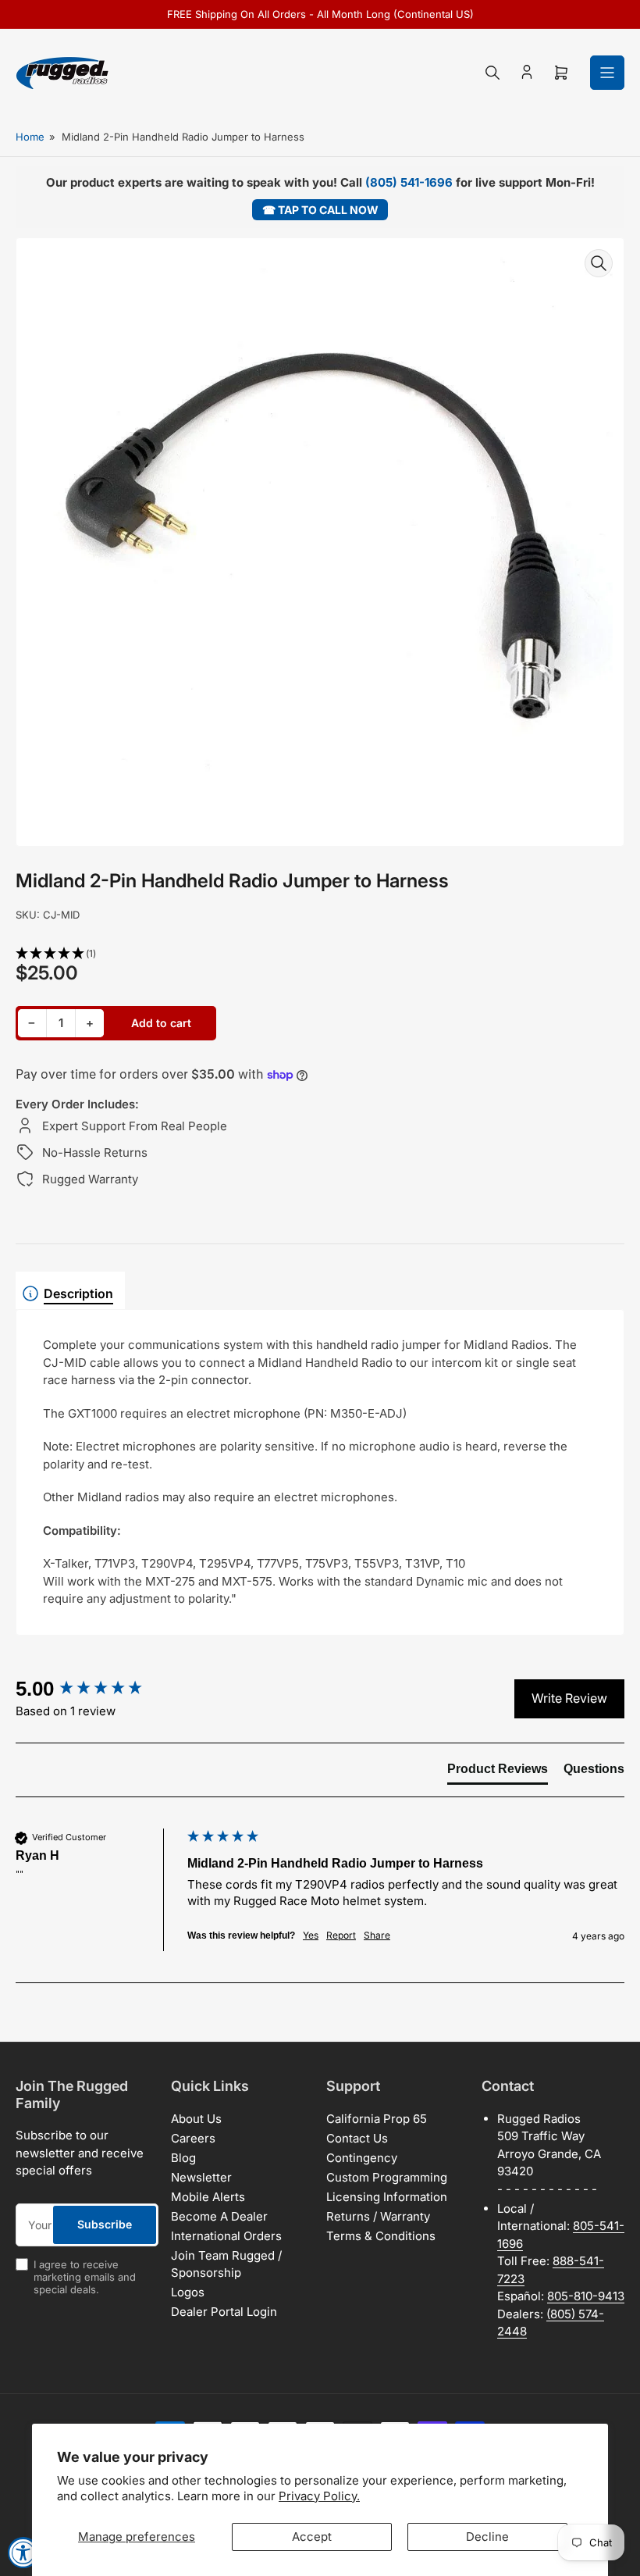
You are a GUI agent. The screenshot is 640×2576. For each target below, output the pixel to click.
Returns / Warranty (378, 2216)
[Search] (492, 73)
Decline (487, 2537)
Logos (188, 2292)
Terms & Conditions (381, 2236)
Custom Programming (387, 2177)
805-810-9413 (586, 2296)
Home (30, 137)
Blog (183, 2158)
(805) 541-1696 (409, 182)
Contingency (362, 2158)
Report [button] (341, 1935)
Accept (312, 2537)
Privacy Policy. (319, 2496)
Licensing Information (387, 2197)
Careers (193, 2138)
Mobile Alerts (208, 2197)
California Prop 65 (377, 2119)
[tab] (498, 1772)
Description (78, 1293)
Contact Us (357, 2138)
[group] (98, 1689)
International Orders (226, 2236)
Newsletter (201, 2177)
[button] (320, 954)
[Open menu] (607, 73)
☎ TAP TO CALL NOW (320, 210)
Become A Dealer (219, 2216)
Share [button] (377, 1935)
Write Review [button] (569, 1698)
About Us (196, 2119)
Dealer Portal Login (224, 2312)
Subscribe (105, 2224)
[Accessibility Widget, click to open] (23, 2553)
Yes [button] (311, 1935)
